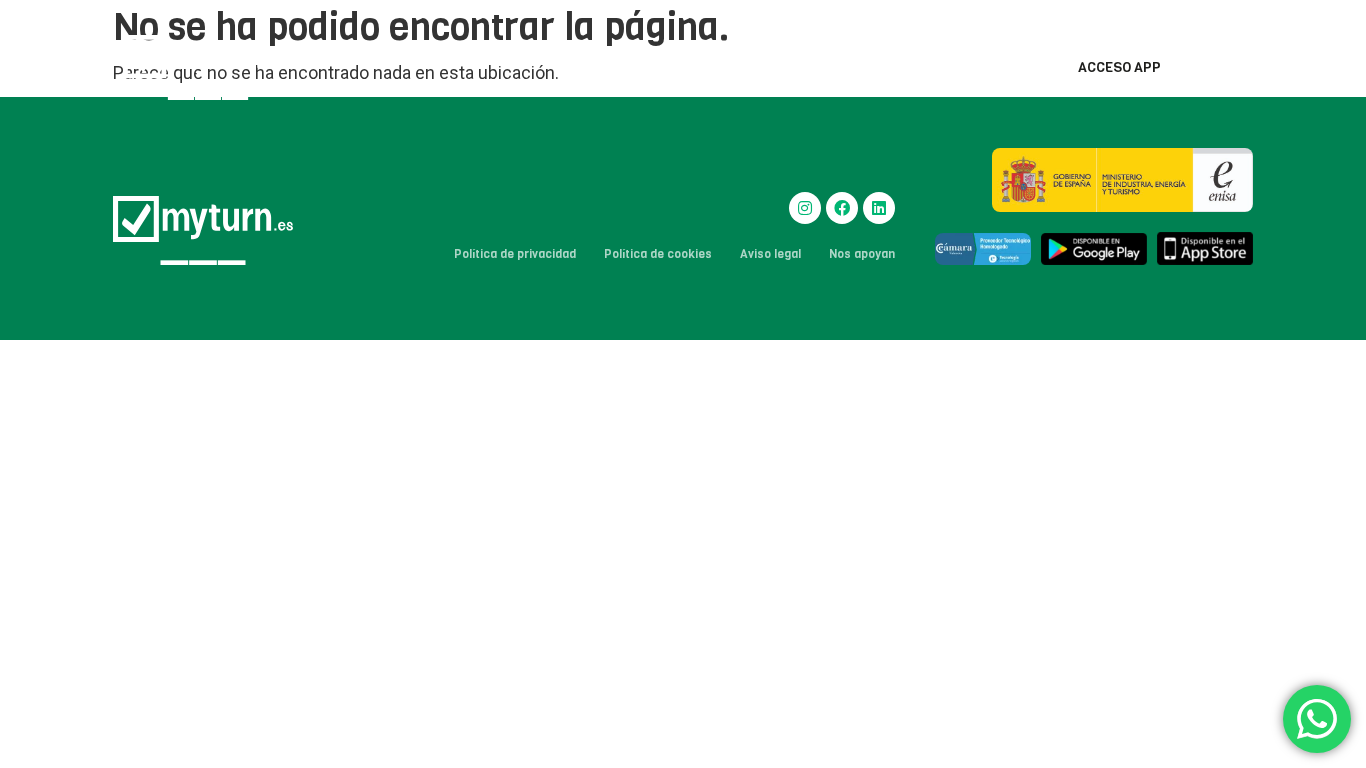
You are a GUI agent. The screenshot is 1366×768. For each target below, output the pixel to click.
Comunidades (603, 67)
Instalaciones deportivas (864, 67)
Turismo (710, 67)
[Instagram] (805, 208)
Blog (1006, 67)
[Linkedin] (879, 208)
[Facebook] (842, 208)
